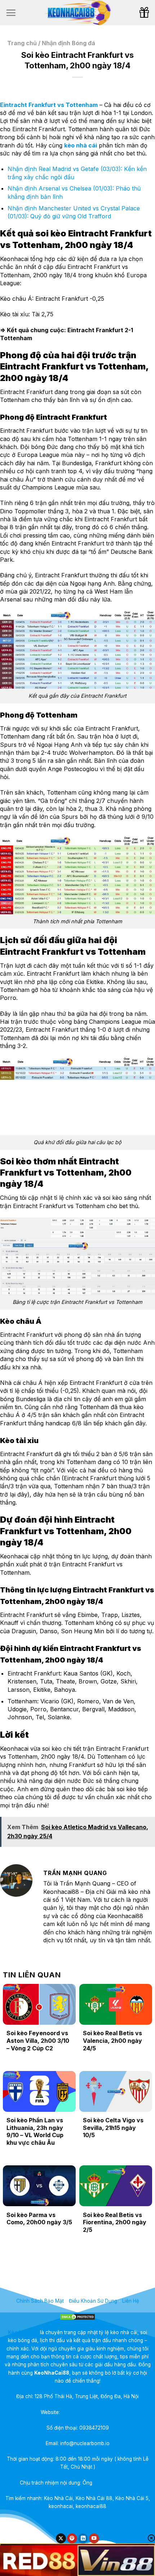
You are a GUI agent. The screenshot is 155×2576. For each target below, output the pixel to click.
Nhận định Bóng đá (68, 43)
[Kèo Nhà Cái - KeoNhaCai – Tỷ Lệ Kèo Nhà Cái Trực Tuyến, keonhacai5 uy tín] (77, 13)
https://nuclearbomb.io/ (88, 2412)
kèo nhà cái (81, 145)
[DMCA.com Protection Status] (77, 2316)
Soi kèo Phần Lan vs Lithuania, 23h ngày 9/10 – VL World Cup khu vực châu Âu (35, 2131)
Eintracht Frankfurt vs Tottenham (49, 105)
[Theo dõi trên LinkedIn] (83, 2539)
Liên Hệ (131, 2301)
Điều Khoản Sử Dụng (93, 2301)
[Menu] (11, 13)
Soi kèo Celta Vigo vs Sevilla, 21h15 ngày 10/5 (113, 2128)
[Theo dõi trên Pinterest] (72, 2539)
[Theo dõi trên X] (61, 2539)
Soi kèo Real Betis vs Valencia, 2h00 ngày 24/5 (112, 2041)
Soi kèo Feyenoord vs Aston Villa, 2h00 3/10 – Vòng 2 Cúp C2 (38, 2041)
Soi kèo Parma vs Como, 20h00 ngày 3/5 (39, 2219)
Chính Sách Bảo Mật (40, 2301)
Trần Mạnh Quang (115, 2483)
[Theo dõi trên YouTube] (94, 2539)
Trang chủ (22, 43)
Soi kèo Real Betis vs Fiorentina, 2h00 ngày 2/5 (115, 2222)
